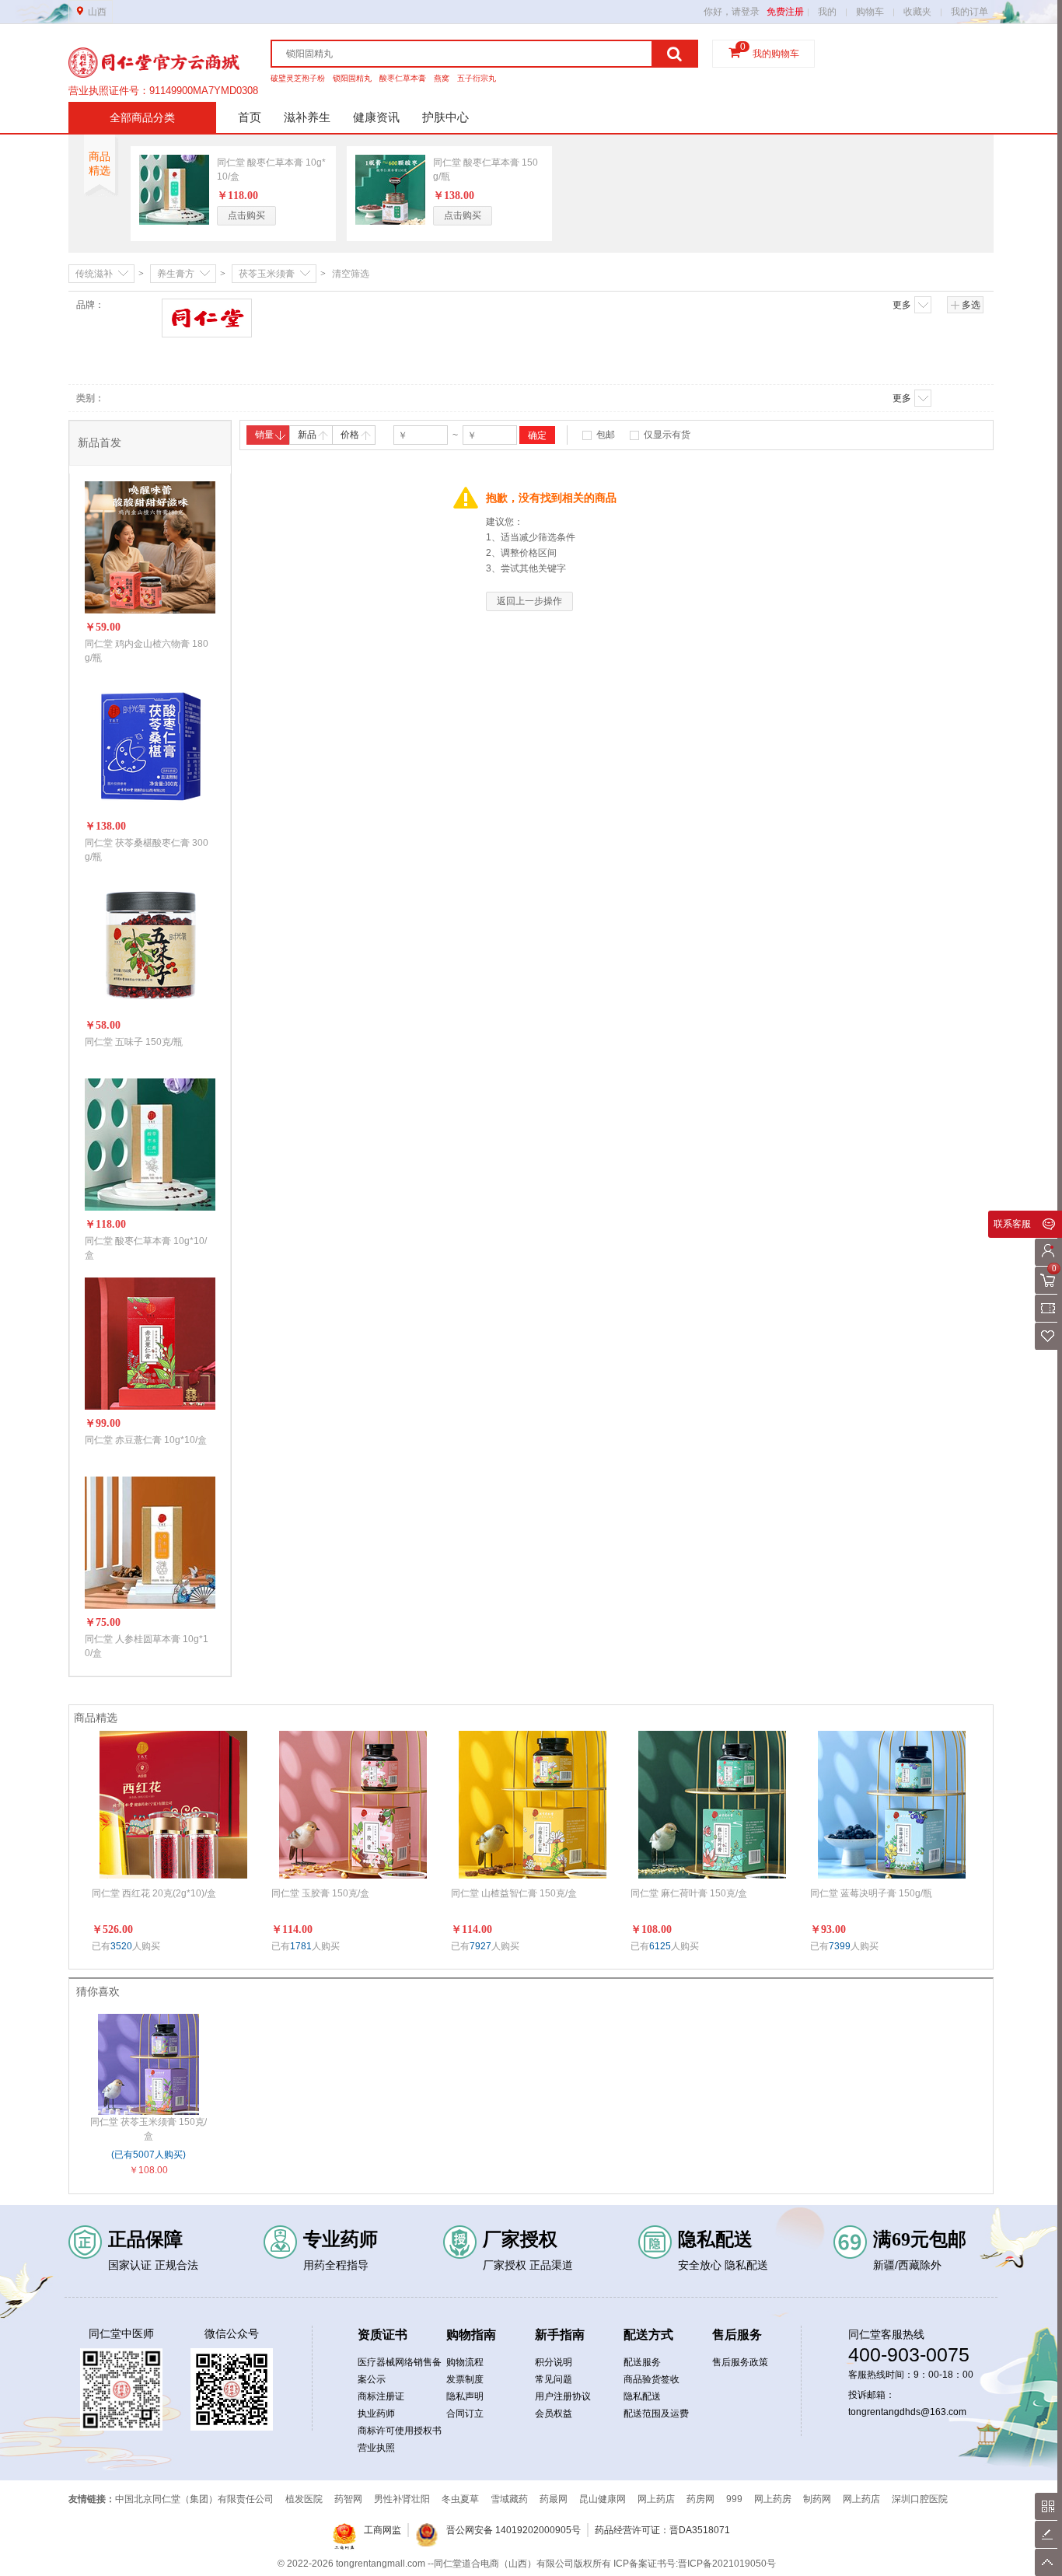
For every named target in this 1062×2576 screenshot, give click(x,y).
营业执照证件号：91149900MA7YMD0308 (163, 91)
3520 (121, 1946)
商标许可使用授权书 (400, 2431)
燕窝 (442, 78)
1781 (301, 1946)
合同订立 (465, 2413)
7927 (480, 1946)
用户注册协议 (563, 2396)
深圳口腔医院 (920, 2499)
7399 (840, 1946)
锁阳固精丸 (352, 78)
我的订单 (969, 12)
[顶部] (1048, 2562)
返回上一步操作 (529, 601)
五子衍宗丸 (477, 78)
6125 (660, 1946)
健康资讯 (376, 117)
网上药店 (656, 2499)
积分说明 (554, 2362)
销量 (264, 435)
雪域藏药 (509, 2499)
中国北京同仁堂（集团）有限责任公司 (194, 2499)
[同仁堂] (208, 318)
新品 (307, 435)
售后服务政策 (740, 2362)
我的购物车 (776, 54)
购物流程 (465, 2362)
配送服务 (642, 2362)
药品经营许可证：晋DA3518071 (662, 2530)
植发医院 (304, 2499)
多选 (971, 305)
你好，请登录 (732, 12)
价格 (350, 435)
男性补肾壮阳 (402, 2499)
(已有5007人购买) (148, 2155)
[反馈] (1048, 2534)
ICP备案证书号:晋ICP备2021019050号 (695, 2564)
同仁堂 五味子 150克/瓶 (134, 1042)
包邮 (606, 435)
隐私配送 (642, 2396)
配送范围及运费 (656, 2413)
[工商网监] (344, 2537)
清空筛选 (351, 274)
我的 (827, 12)
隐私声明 (465, 2396)
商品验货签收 (652, 2379)
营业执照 (376, 2448)
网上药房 (773, 2499)
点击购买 (246, 215)
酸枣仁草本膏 (403, 78)
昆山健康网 (603, 2499)
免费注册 (785, 12)
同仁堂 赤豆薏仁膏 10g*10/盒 (146, 1440)
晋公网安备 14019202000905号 (514, 2530)
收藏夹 (917, 12)
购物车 (870, 12)
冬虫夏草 (460, 2499)
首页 (250, 117)
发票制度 (465, 2379)
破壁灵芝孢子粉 (298, 78)
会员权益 (554, 2413)
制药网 (817, 2499)
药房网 (700, 2499)
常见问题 (554, 2379)
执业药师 (376, 2413)
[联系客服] (1048, 1224)
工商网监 (383, 2530)
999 (734, 2499)
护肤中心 (445, 117)
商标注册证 (381, 2396)
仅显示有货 (667, 435)
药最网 (554, 2499)
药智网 (348, 2499)
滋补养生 (307, 117)
